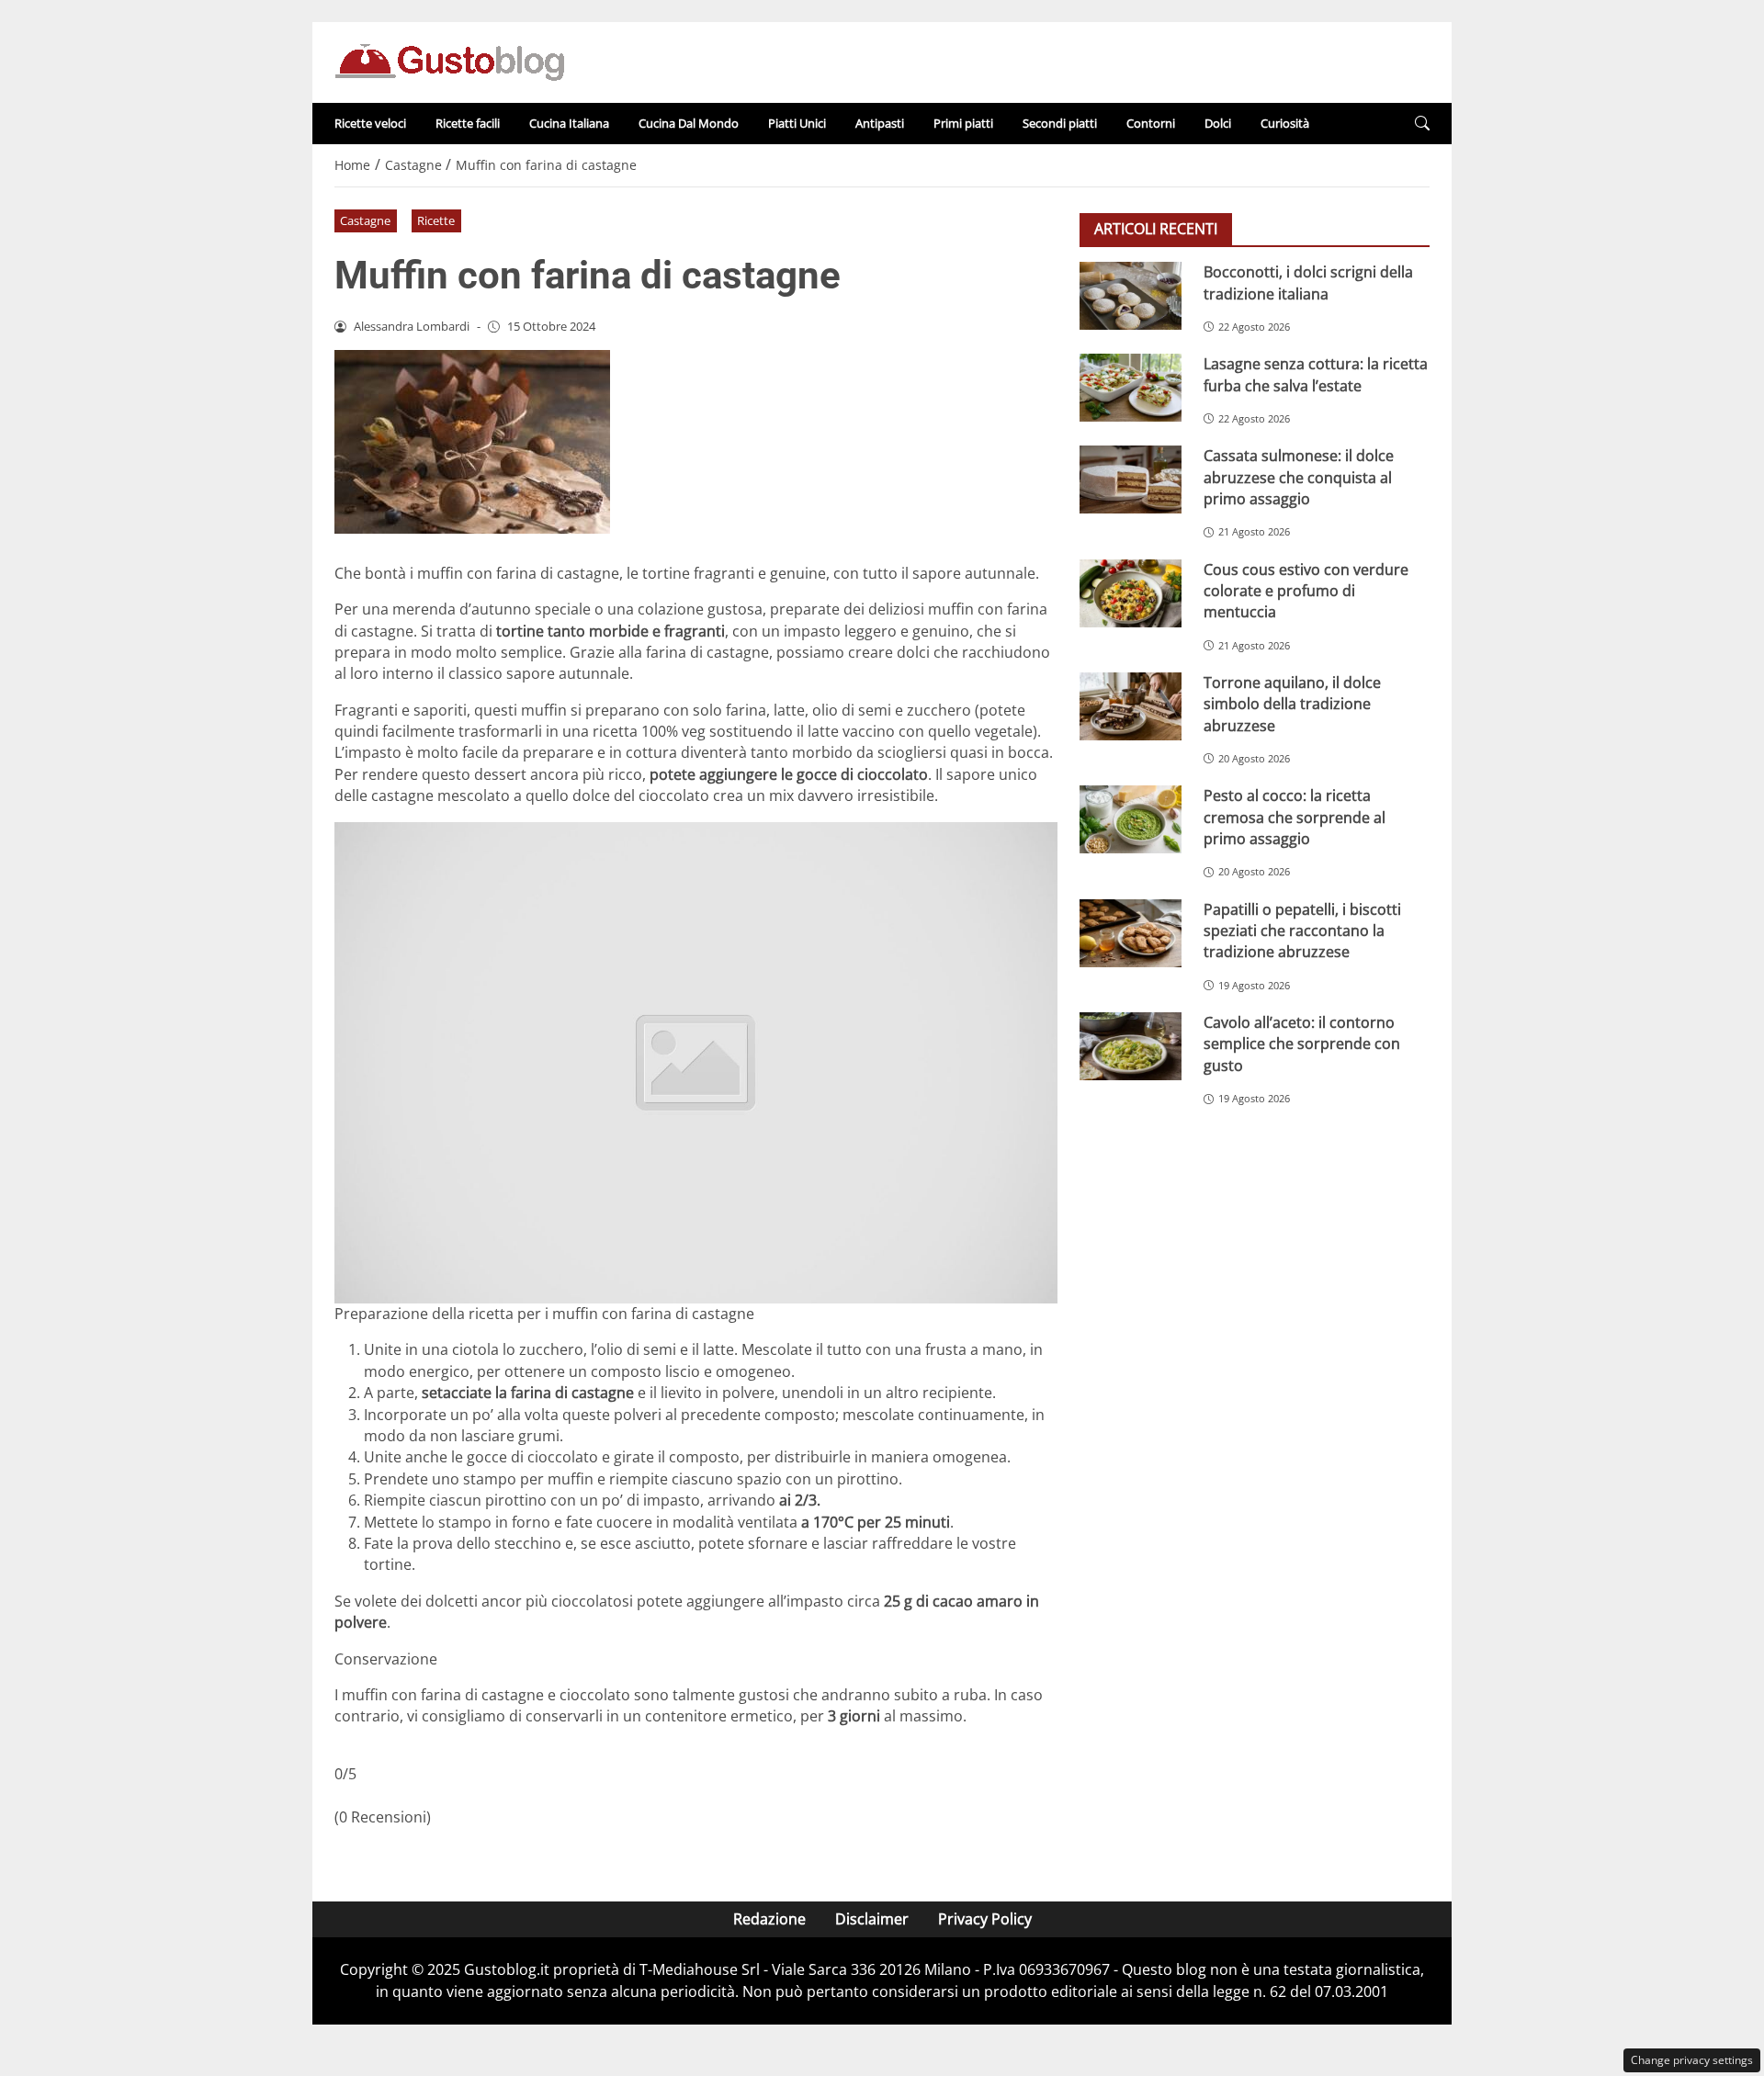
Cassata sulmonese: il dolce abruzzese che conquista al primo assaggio (1299, 477)
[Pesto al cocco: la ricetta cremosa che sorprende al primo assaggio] (1131, 819)
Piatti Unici (797, 123)
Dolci (1218, 123)
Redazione (769, 1919)
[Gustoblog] (449, 61)
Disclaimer (872, 1919)
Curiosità (1285, 123)
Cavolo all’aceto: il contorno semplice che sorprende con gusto (1302, 1043)
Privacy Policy (985, 1919)
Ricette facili (468, 123)
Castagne (365, 220)
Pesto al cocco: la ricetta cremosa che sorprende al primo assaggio (1295, 817)
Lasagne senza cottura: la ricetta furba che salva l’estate (1316, 374)
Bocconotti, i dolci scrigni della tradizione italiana (1308, 282)
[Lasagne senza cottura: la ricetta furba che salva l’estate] (1131, 388)
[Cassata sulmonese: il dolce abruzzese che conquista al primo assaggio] (1131, 480)
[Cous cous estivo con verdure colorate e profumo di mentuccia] (1131, 592)
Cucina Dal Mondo (689, 123)
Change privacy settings (1692, 2060)
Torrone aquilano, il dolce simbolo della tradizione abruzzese (1292, 703)
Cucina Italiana (569, 123)
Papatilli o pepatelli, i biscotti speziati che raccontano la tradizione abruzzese (1302, 930)
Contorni (1151, 123)
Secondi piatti (1060, 123)
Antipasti (880, 123)
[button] (1422, 124)
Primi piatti (963, 123)
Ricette (436, 220)
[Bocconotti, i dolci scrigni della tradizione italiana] (1131, 296)
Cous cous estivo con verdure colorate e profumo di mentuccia (1306, 590)
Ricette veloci (370, 123)
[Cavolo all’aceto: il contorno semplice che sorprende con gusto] (1131, 1045)
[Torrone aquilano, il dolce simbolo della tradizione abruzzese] (1131, 705)
